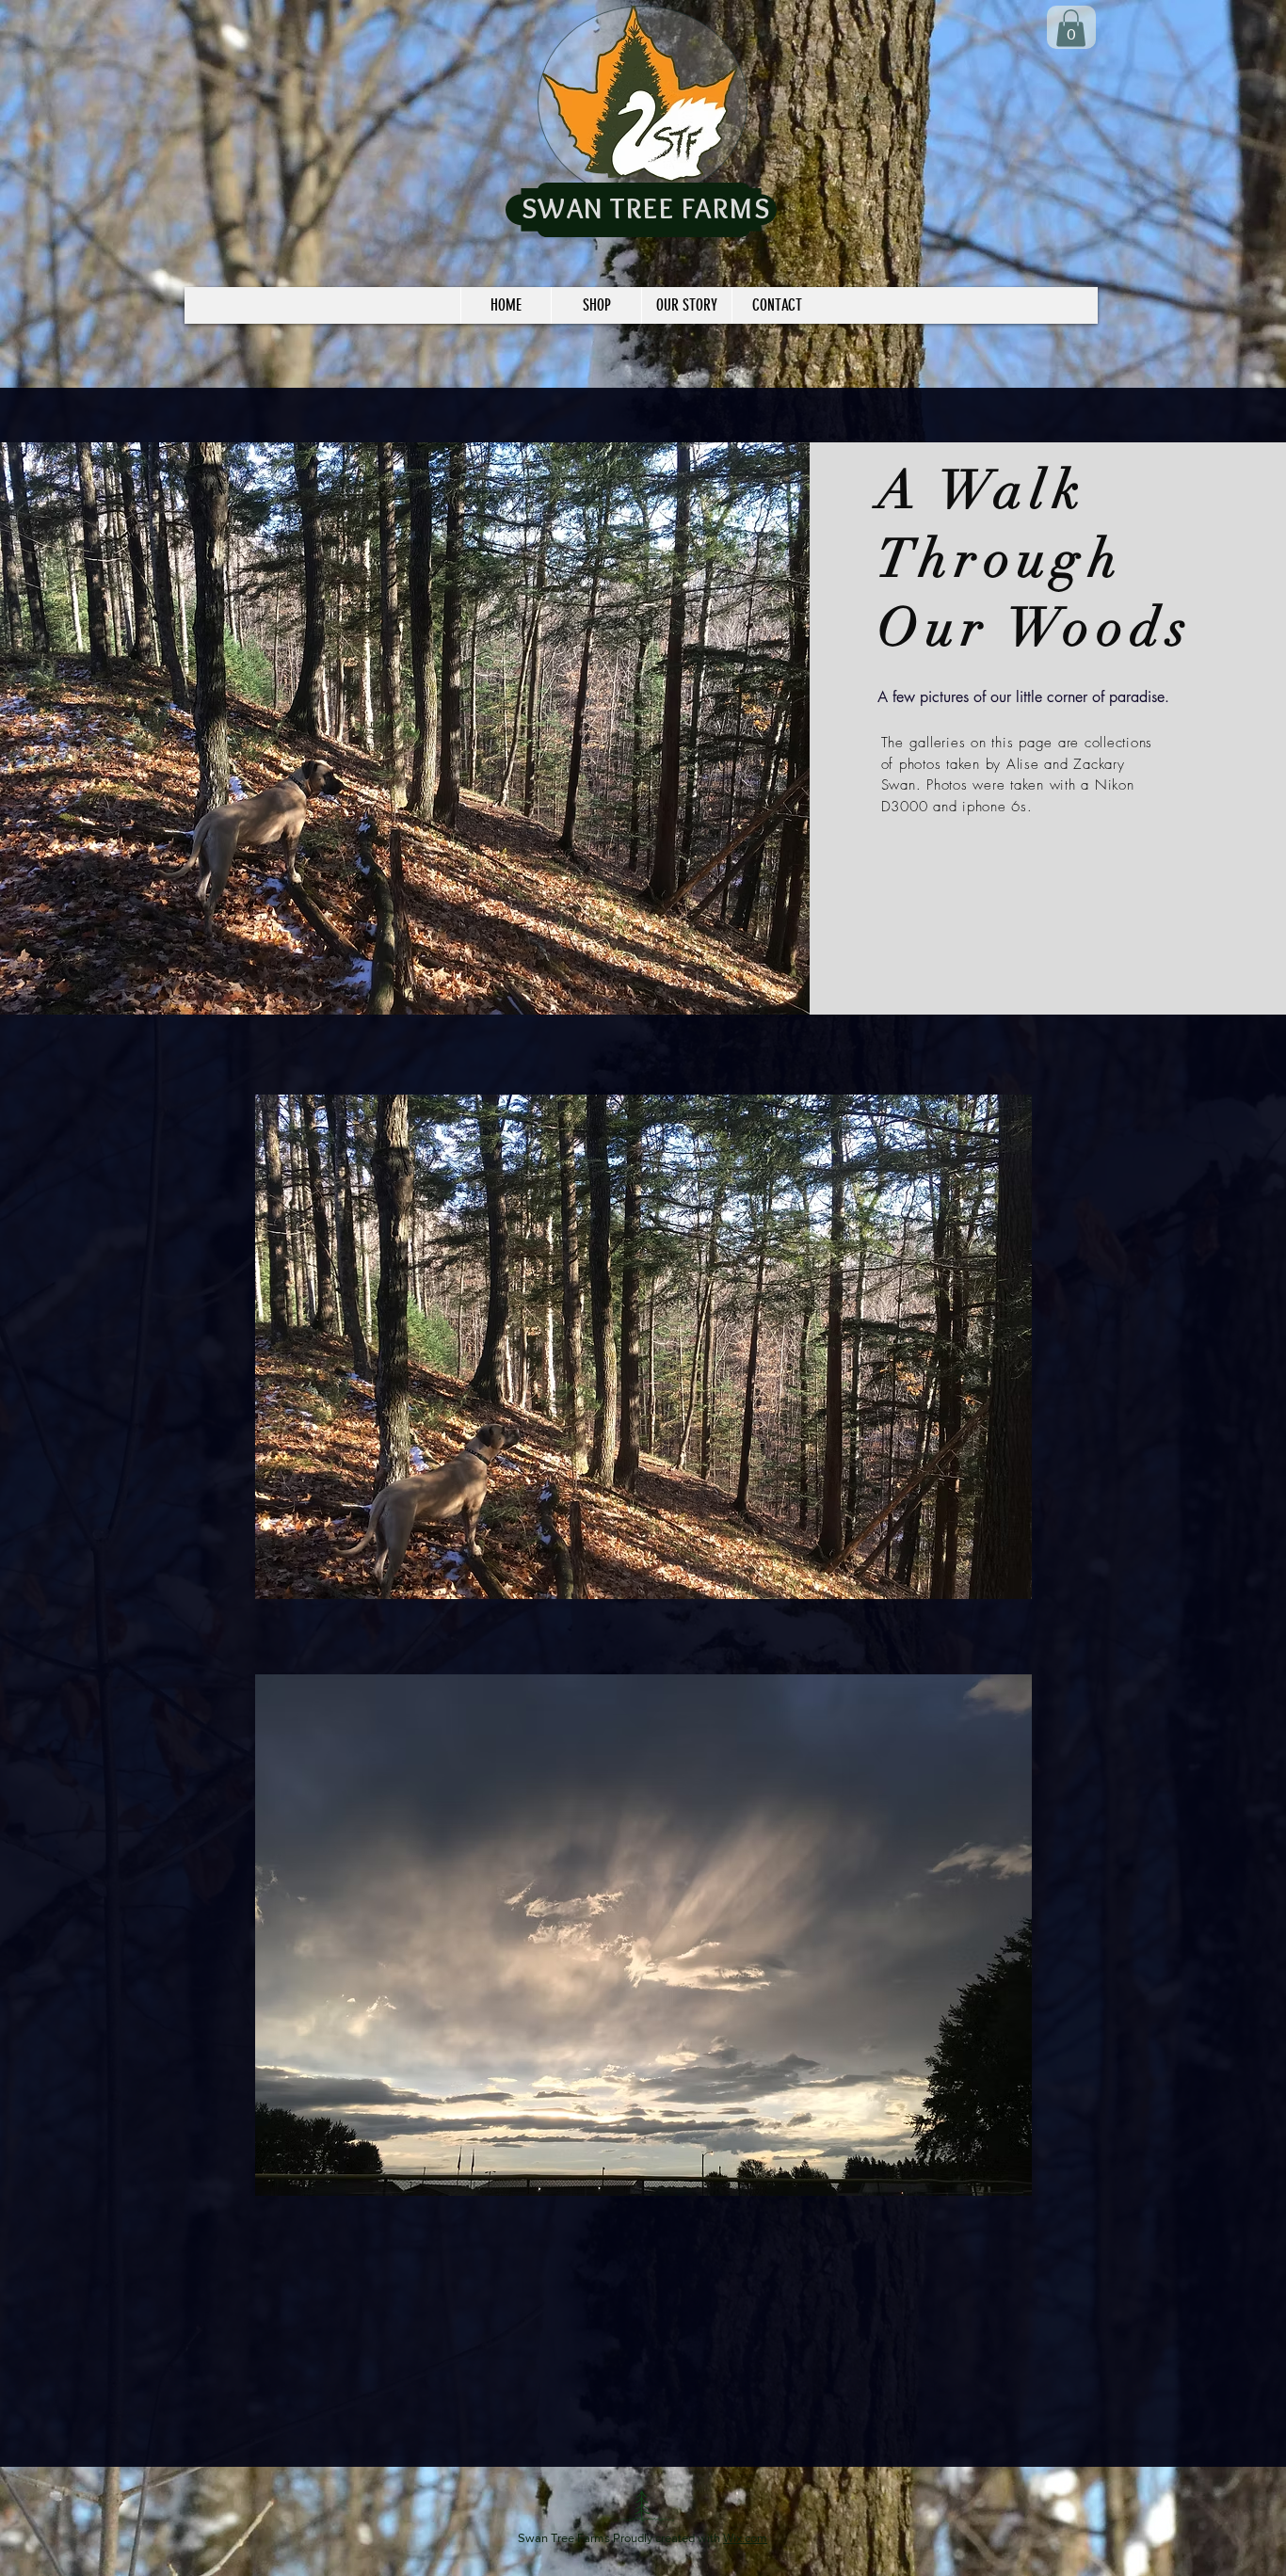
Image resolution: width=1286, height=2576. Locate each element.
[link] (1071, 28)
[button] (643, 1347)
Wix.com (745, 2538)
